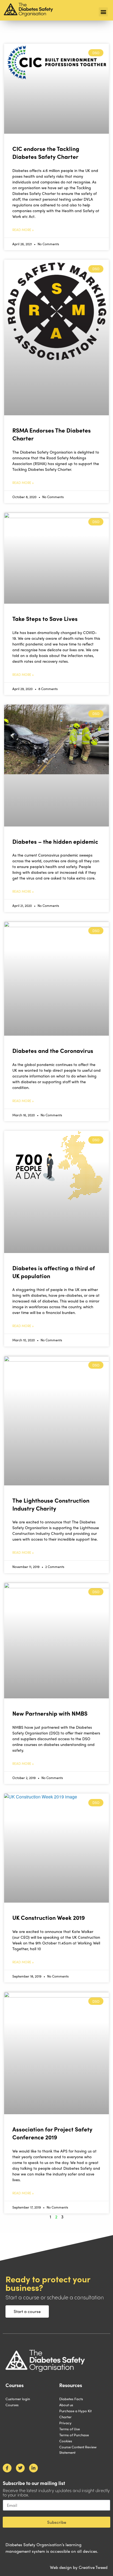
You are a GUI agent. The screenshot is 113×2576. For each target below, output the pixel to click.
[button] (103, 12)
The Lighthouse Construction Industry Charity (51, 1504)
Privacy (65, 2423)
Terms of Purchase (74, 2435)
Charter (65, 2417)
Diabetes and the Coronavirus (53, 1050)
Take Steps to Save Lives (45, 618)
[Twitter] (20, 2468)
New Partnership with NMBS (50, 1713)
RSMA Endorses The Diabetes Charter (52, 434)
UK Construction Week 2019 (49, 1917)
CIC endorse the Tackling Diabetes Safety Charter (46, 152)
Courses (12, 2405)
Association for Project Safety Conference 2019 (52, 2133)
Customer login (18, 2399)
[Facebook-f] (7, 2468)
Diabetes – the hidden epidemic (55, 841)
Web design (61, 2567)
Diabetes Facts (71, 2399)
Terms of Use (70, 2429)
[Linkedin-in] (33, 2468)
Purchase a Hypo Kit (75, 2411)
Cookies (66, 2441)
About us (66, 2405)
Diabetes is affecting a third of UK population (54, 1272)
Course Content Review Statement (78, 2450)
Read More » (23, 230)
